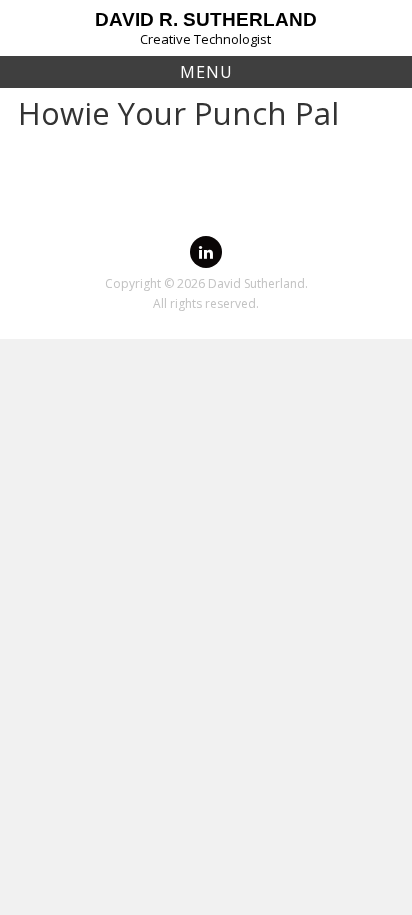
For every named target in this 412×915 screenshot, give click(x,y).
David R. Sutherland (206, 19)
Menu (206, 72)
